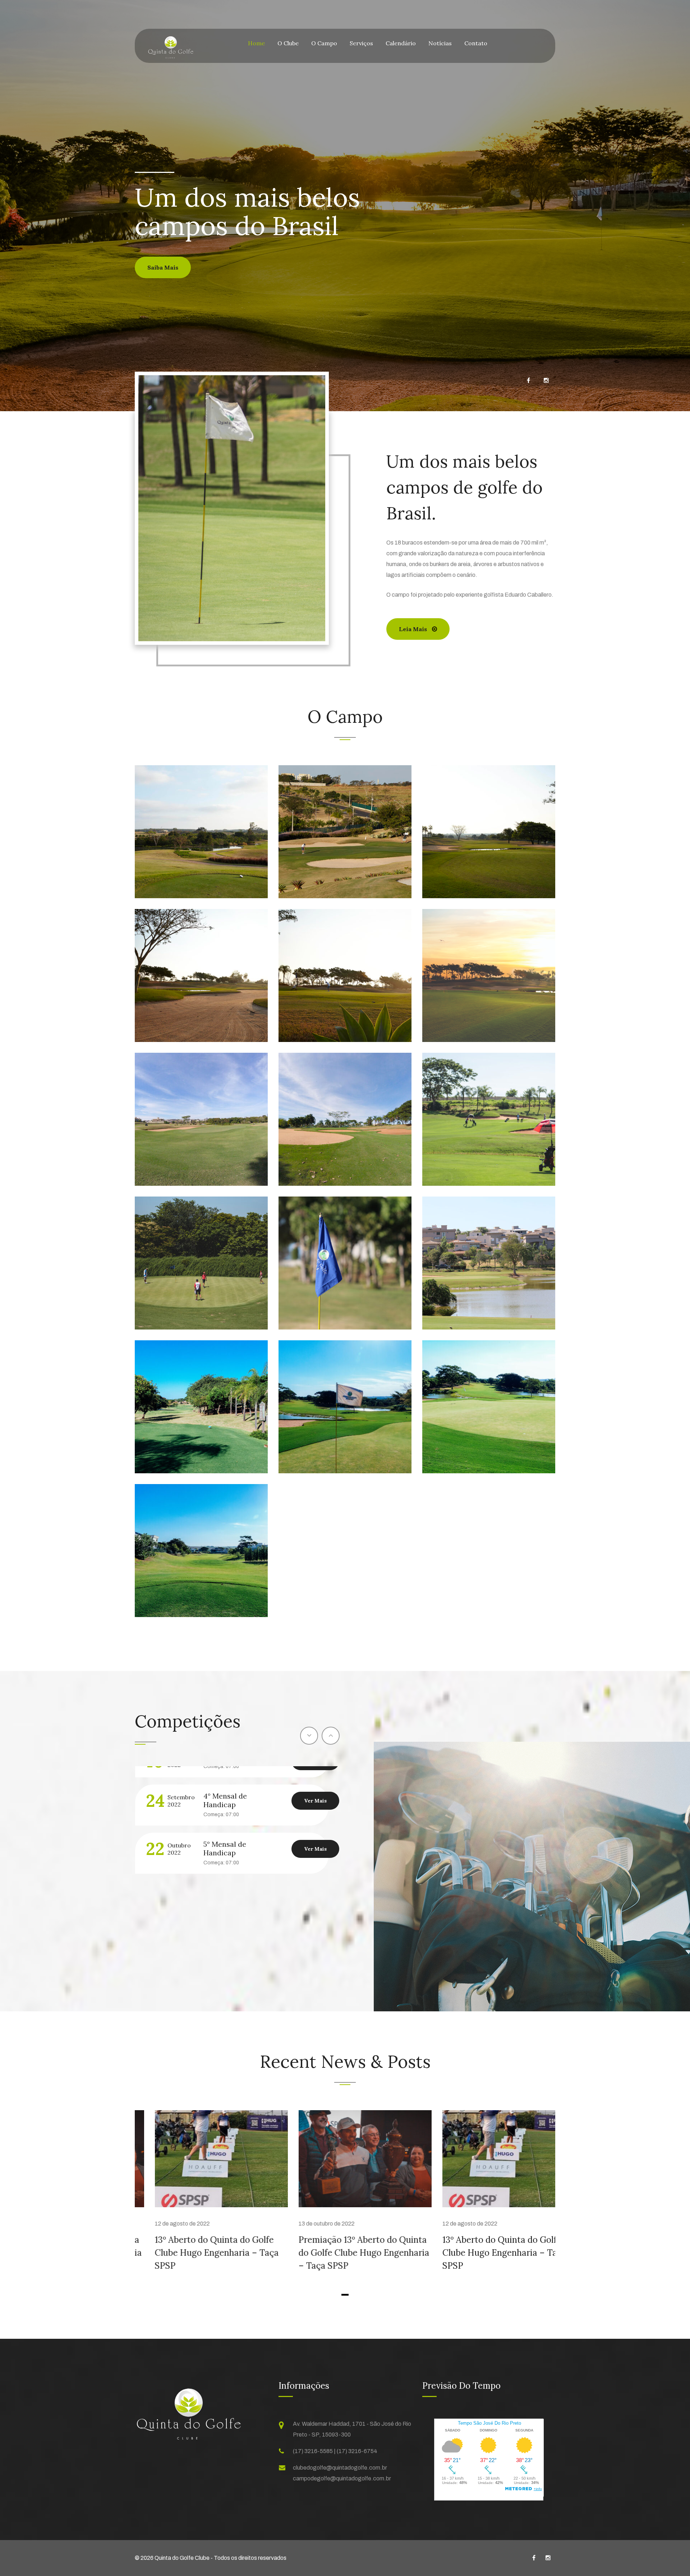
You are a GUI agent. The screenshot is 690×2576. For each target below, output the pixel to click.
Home (256, 43)
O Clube (288, 43)
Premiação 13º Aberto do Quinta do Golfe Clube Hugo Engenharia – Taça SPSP (344, 2253)
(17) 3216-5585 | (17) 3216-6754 (335, 2451)
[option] (237, 1852)
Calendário (401, 43)
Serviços (361, 43)
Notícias (440, 43)
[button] (345, 2295)
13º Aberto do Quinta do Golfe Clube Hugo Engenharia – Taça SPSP (197, 2253)
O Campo (324, 43)
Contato (476, 43)
